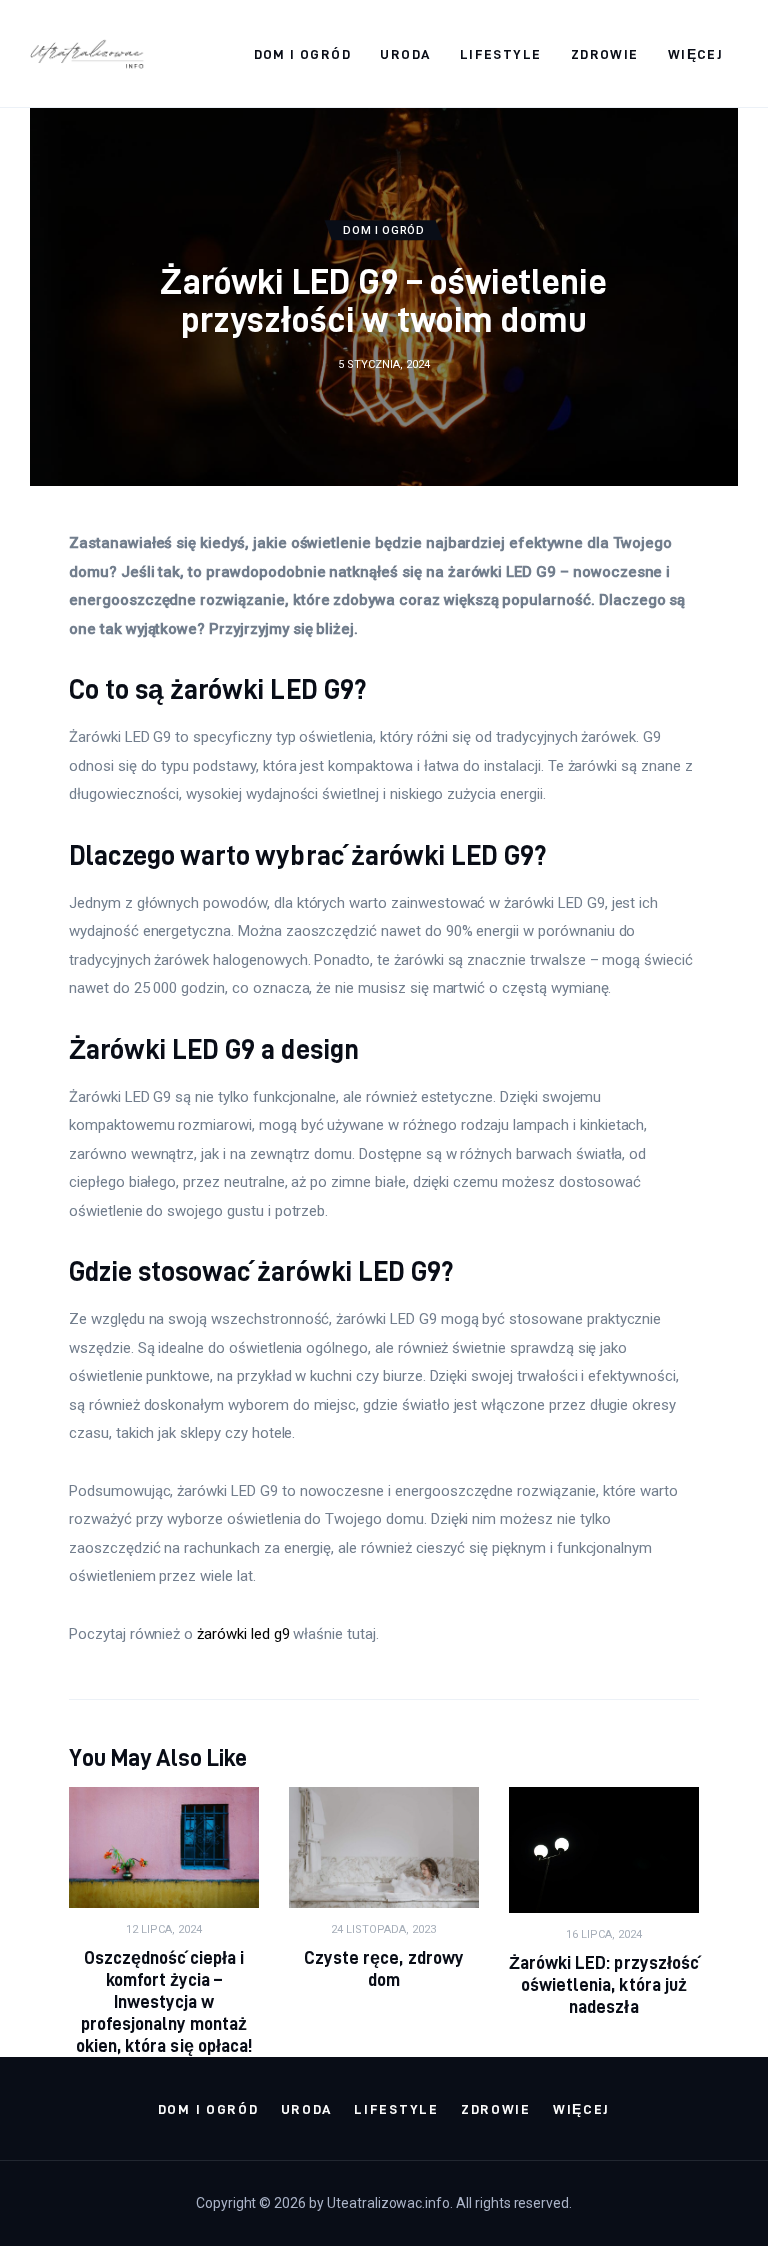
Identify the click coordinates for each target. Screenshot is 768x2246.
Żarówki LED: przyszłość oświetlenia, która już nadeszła (603, 1984)
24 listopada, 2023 (383, 1929)
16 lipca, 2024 (604, 1934)
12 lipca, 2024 (164, 1929)
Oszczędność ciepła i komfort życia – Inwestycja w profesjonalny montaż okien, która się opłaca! (163, 2001)
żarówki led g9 (243, 1634)
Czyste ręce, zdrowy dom (383, 1968)
